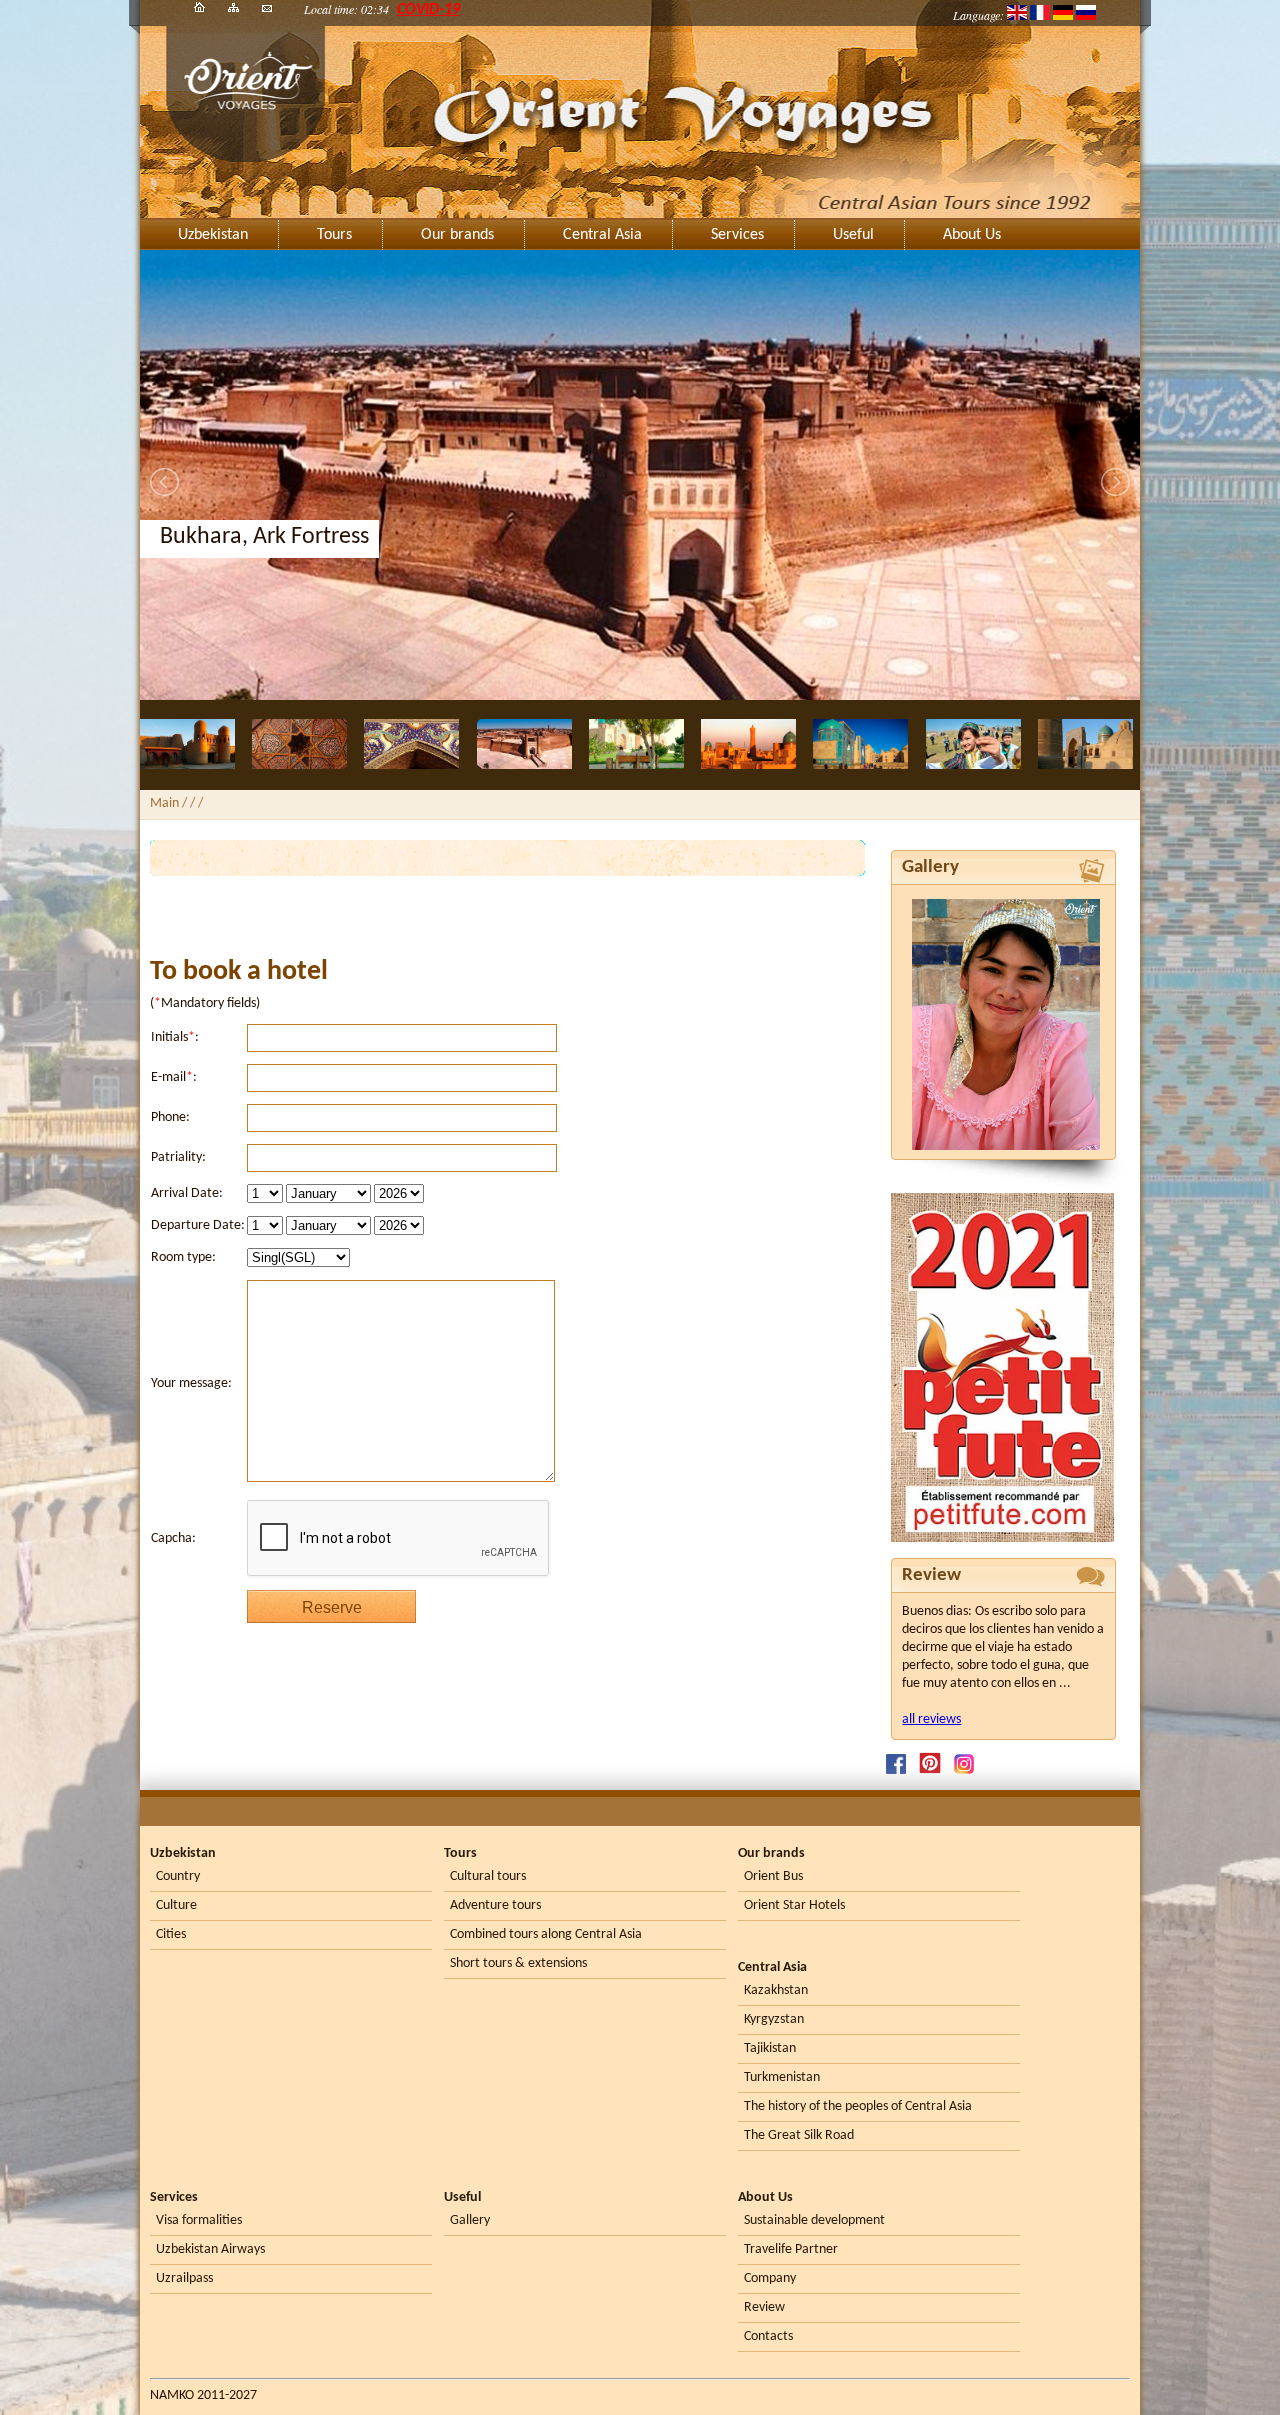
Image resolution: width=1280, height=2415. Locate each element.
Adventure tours (495, 1905)
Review (764, 2307)
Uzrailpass (184, 2278)
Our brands (457, 235)
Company (770, 2278)
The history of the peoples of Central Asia (858, 2106)
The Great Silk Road (799, 2135)
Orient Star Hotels (794, 1905)
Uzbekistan (213, 235)
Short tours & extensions (518, 1963)
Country (178, 1876)
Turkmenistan (782, 2077)
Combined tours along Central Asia (546, 1934)
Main (164, 803)
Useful (853, 235)
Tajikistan (770, 2048)
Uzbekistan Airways (210, 2249)
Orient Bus (773, 1876)
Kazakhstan (776, 1990)
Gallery (470, 2220)
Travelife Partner (791, 2249)
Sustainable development (814, 2220)
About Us (972, 235)
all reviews (931, 1719)
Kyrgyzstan (774, 2019)
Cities (171, 1934)
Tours (334, 235)
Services (737, 235)
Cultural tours (488, 1876)
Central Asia (602, 235)
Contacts (768, 2336)
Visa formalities (199, 2220)
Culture (176, 1905)
